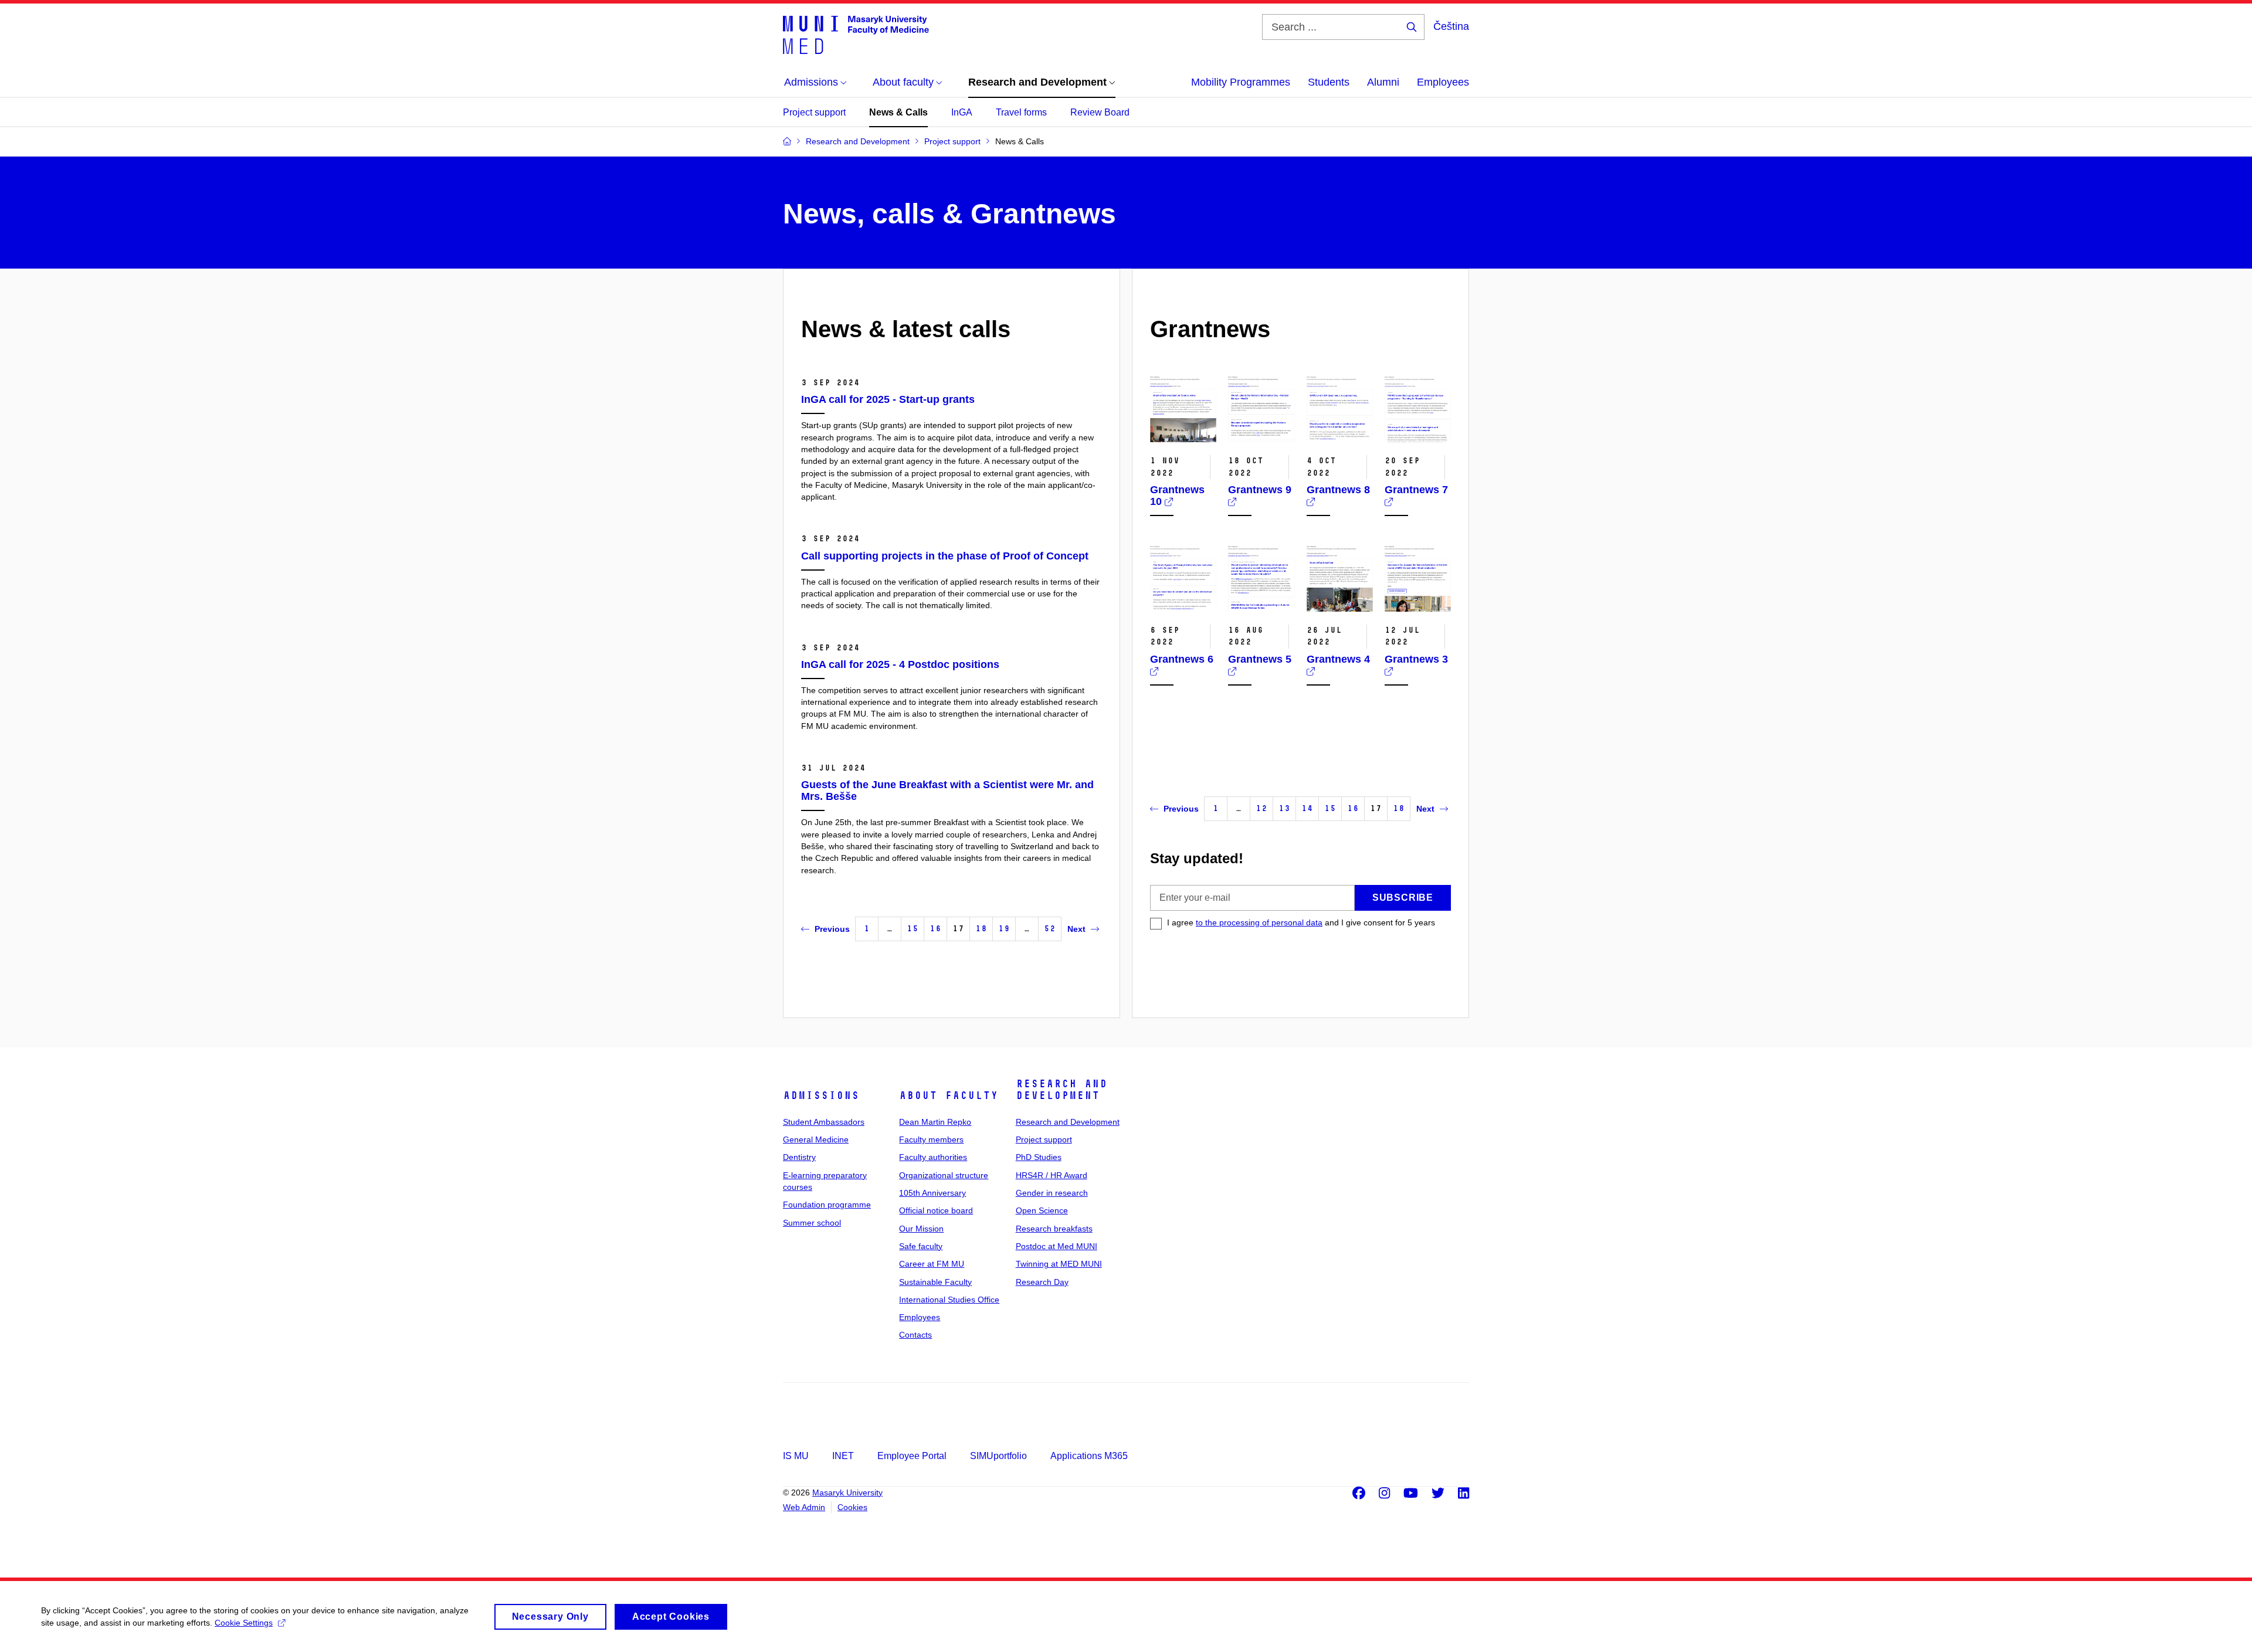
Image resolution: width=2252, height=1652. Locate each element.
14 (1307, 808)
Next (1076, 929)
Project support (814, 112)
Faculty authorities (933, 1157)
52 (1050, 929)
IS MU (796, 1456)
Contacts (915, 1335)
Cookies (852, 1507)
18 (981, 929)
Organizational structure (944, 1175)
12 (1261, 808)
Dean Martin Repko (935, 1122)
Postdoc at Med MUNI (1057, 1246)
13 (1284, 808)
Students (1329, 82)
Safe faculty (921, 1246)
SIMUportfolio (998, 1456)
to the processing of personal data (1259, 922)
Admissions (821, 1095)
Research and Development (1061, 1090)
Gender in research (1052, 1193)
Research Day (1042, 1282)
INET (843, 1456)
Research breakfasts (1054, 1229)
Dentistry (799, 1157)
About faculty (949, 1095)
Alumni (1383, 82)
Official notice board (936, 1210)
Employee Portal (912, 1456)
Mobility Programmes (1241, 82)
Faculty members (931, 1139)
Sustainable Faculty (935, 1282)
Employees (1443, 82)
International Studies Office (949, 1300)
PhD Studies (1039, 1157)
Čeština (1451, 26)
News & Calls (898, 112)
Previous (832, 929)
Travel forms (1021, 112)
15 (913, 929)
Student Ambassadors (824, 1122)
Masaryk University (847, 1492)
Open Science (1042, 1210)
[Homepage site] (856, 34)
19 (1004, 929)
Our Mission (921, 1229)
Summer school (812, 1223)
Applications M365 (1089, 1456)
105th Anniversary (932, 1193)
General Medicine (816, 1139)
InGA (962, 112)
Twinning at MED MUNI (1059, 1264)
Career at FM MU (932, 1264)
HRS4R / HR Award (1052, 1175)
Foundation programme (827, 1205)
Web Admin (804, 1507)
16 (935, 929)
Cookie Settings (244, 1623)
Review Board (1100, 112)
